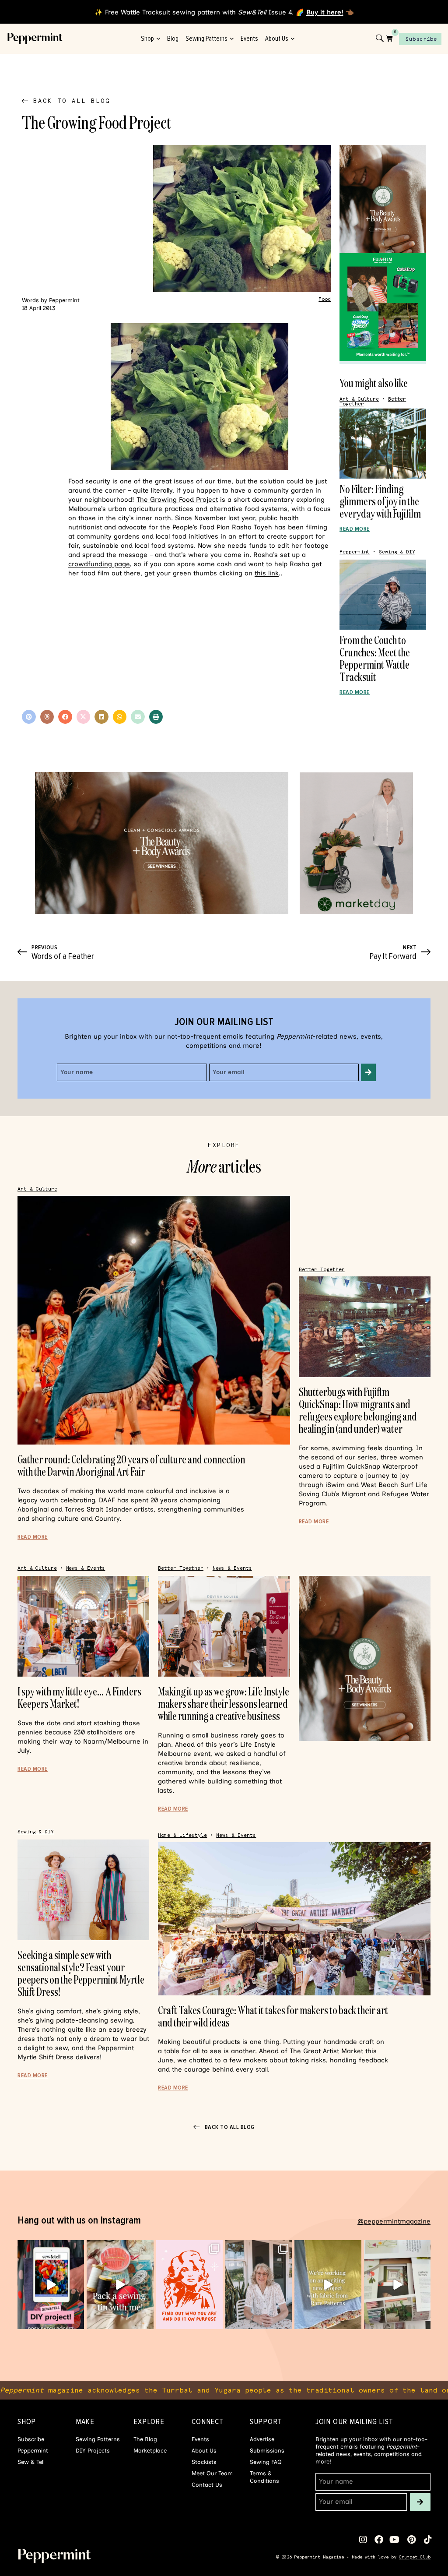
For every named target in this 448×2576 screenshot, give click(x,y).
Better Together (322, 1270)
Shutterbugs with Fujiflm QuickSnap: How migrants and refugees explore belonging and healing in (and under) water (358, 1410)
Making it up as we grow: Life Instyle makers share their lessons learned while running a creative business (224, 1704)
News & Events (86, 1568)
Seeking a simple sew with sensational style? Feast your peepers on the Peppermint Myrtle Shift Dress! (81, 1973)
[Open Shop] (158, 39)
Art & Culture (359, 399)
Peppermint (355, 552)
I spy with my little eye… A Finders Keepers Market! (79, 1697)
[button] (29, 717)
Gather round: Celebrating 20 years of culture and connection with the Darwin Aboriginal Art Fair (131, 1465)
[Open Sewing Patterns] (232, 39)
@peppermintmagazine (394, 2221)
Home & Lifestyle (182, 1835)
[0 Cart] (389, 38)
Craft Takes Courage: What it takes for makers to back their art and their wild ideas (273, 2016)
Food (325, 299)
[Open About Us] (292, 39)
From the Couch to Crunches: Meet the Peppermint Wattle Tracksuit (375, 658)
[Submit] (368, 1072)
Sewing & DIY (397, 552)
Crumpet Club (415, 2557)
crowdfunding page (99, 564)
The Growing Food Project (177, 500)
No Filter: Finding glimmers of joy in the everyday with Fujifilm (380, 501)
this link (267, 573)
